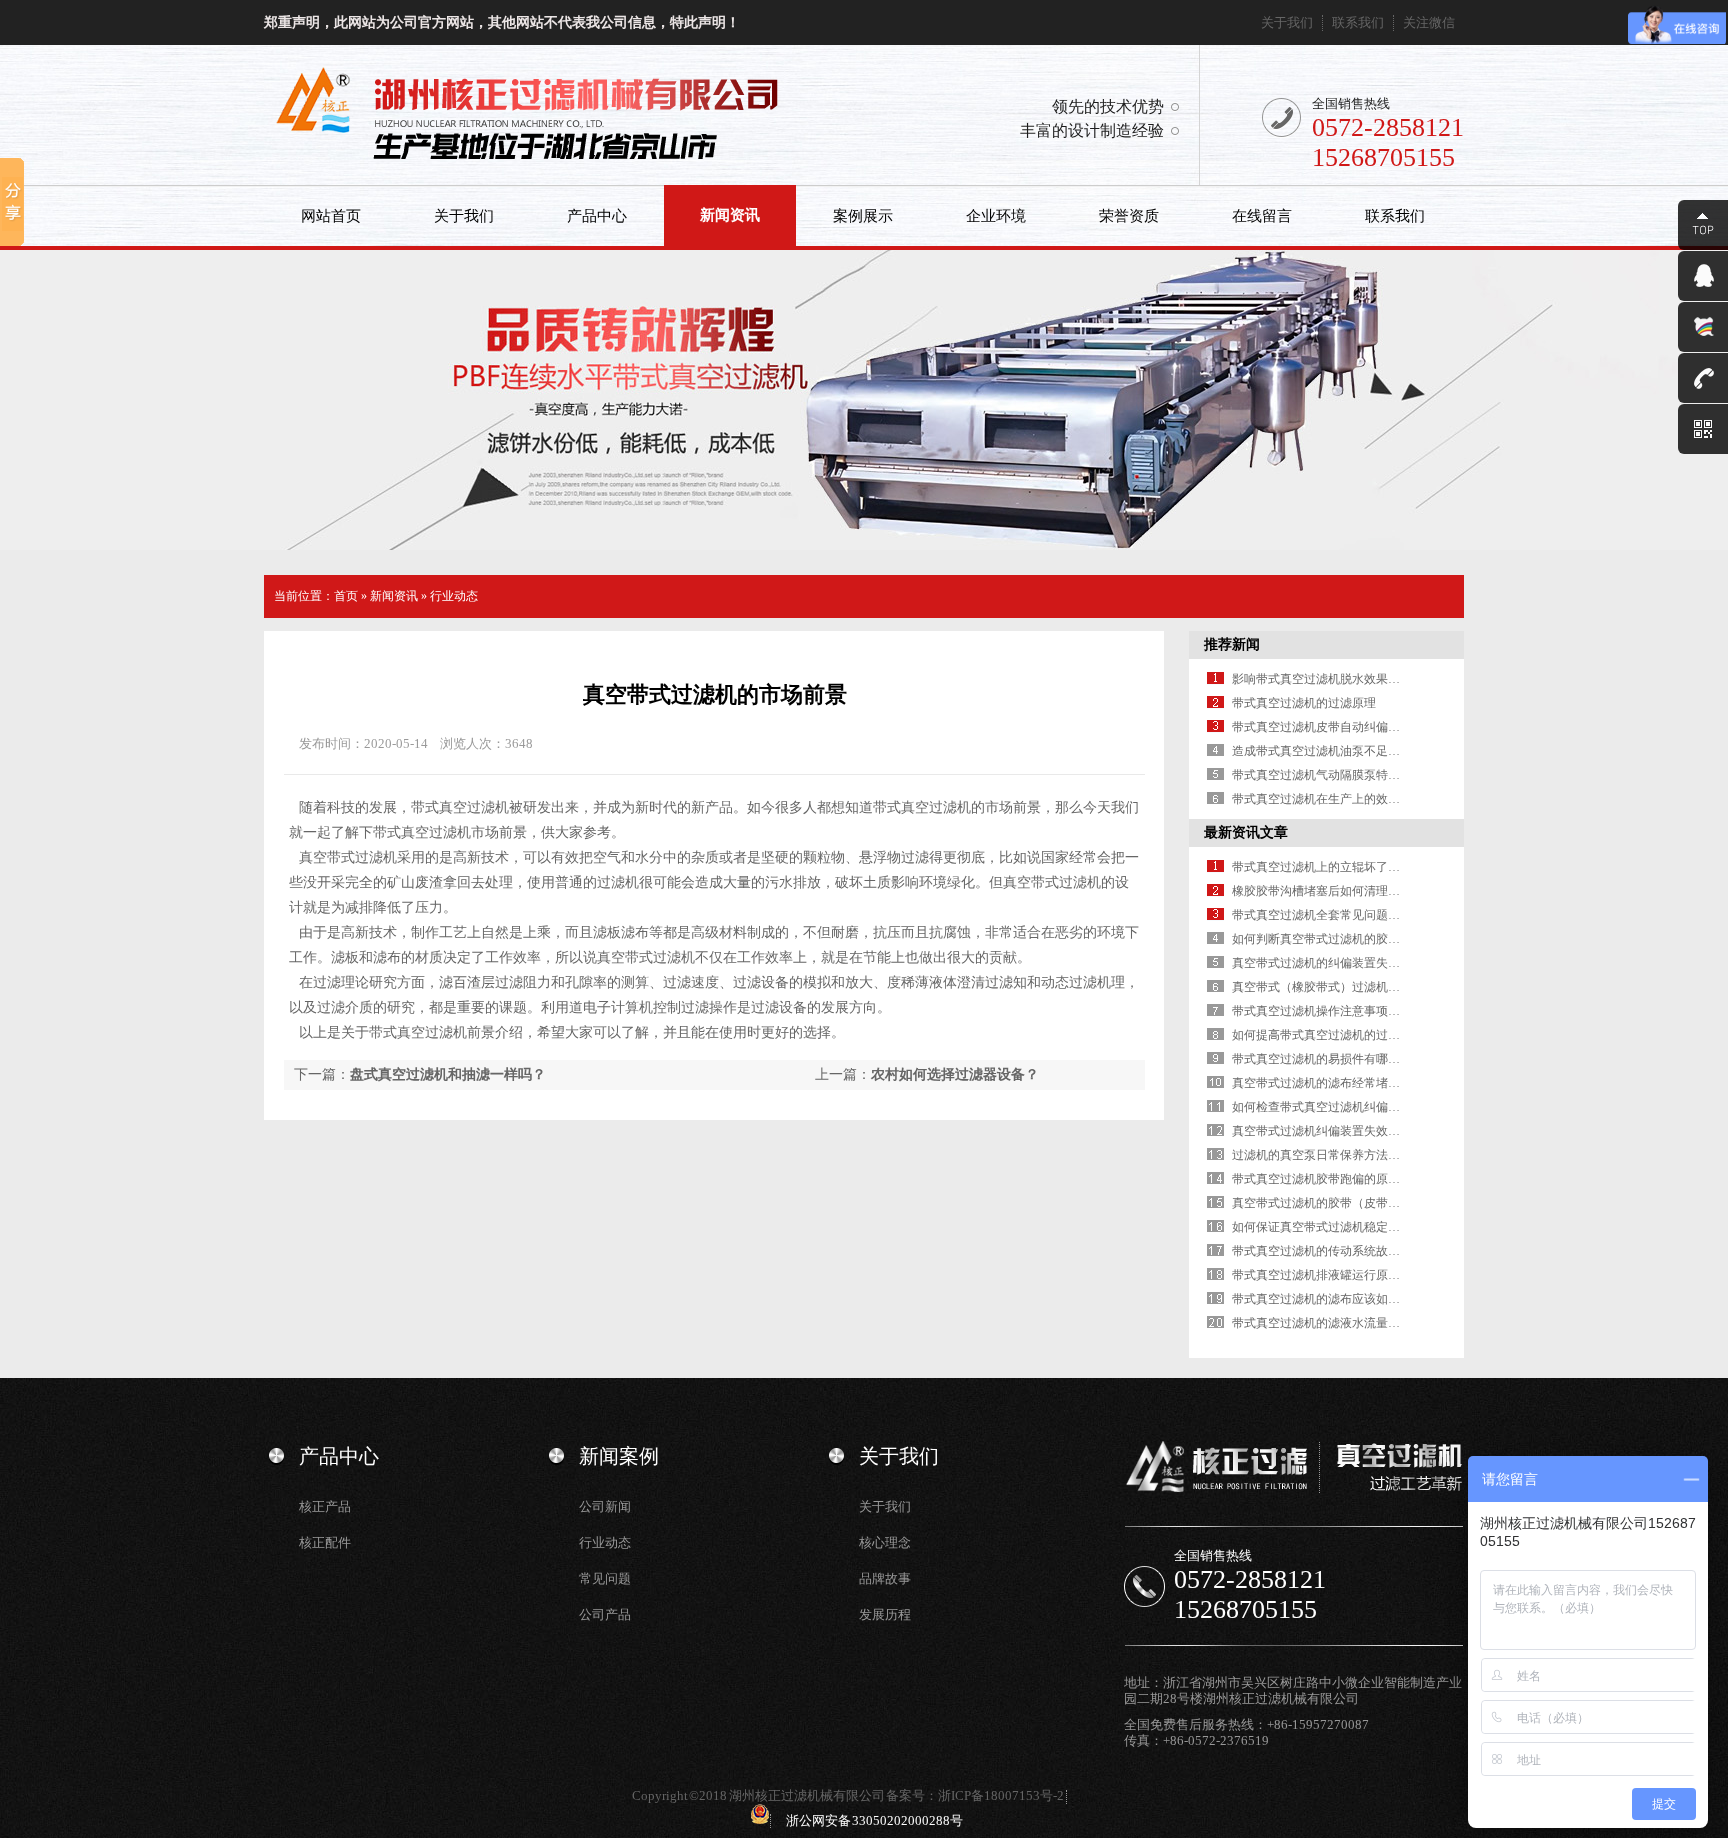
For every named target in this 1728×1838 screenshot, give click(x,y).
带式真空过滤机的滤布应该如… (1316, 1299)
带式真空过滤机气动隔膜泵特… (1316, 775)
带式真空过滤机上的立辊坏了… (1316, 867)
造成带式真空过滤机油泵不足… (1316, 751)
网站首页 (331, 216)
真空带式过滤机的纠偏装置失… (1316, 963)
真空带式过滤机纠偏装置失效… (1316, 1131)
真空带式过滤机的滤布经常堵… (1316, 1083)
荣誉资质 (1129, 216)
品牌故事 (885, 1578)
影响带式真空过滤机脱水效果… (1316, 679)
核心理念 (885, 1542)
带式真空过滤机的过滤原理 (1304, 703)
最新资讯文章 (1246, 832)
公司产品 (605, 1614)
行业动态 (454, 596)
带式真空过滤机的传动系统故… (1316, 1251)
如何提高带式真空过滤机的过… (1316, 1035)
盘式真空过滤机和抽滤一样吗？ (448, 1074)
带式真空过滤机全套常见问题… (1316, 915)
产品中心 (597, 216)
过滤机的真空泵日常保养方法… (1316, 1155)
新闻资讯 (730, 215)
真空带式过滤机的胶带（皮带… (1316, 1203)
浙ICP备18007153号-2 (1001, 1795)
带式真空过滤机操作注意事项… (1316, 1011)
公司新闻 (605, 1506)
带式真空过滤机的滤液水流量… (1316, 1323)
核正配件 (325, 1542)
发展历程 (885, 1614)
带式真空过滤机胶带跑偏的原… (1316, 1179)
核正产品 (325, 1506)
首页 (346, 596)
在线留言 (1262, 216)
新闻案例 (619, 1456)
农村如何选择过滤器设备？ (955, 1074)
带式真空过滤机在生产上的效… (1316, 799)
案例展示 (863, 216)
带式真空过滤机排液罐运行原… (1316, 1275)
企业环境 (996, 216)
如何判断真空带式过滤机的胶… (1316, 939)
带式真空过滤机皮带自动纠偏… (1316, 727)
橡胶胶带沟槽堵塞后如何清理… (1316, 891)
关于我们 (1287, 22)
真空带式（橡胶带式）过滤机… (1316, 987)
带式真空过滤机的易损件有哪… (1316, 1059)
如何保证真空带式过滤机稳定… (1316, 1227)
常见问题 (605, 1578)
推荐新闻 (1232, 644)
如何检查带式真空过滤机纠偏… (1316, 1107)
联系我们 (1358, 22)
